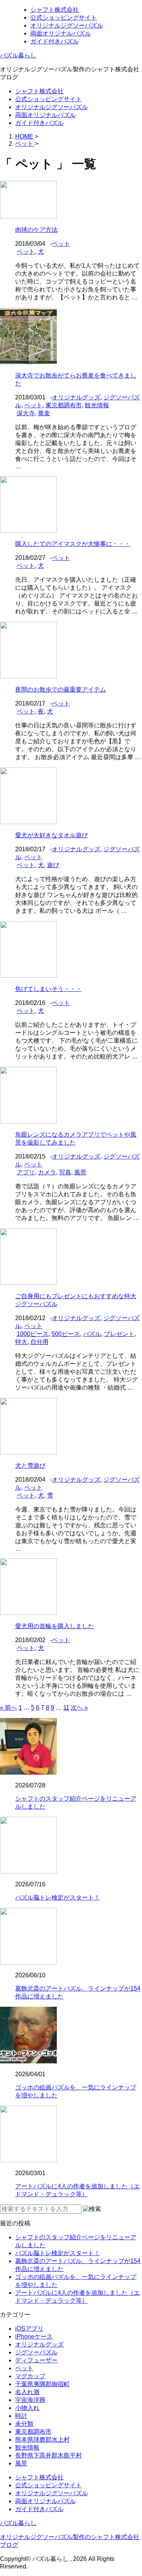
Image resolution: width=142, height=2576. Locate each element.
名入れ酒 (27, 2392)
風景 (80, 1172)
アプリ (26, 1172)
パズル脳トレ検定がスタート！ (58, 1897)
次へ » (79, 1708)
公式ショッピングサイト (64, 18)
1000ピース (33, 1334)
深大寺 (26, 413)
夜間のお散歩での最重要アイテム (61, 689)
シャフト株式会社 (55, 10)
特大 (21, 1342)
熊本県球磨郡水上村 (42, 2440)
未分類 (24, 2424)
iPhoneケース (34, 2336)
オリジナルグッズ (76, 397)
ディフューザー (36, 2360)
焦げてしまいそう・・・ (48, 989)
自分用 (39, 1342)
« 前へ (9, 1708)
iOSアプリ (29, 2329)
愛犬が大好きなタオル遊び (51, 835)
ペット (61, 244)
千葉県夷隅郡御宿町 (42, 2384)
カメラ (47, 1172)
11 (66, 1708)
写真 (65, 1172)
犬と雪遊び (30, 1466)
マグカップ (30, 2376)
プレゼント (119, 1334)
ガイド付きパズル (55, 41)
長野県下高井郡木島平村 (48, 2455)
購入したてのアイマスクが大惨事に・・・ (73, 544)
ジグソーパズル (36, 2352)
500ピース (66, 1334)
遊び (53, 865)
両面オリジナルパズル (61, 33)
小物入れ (27, 2408)
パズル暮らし (18, 55)
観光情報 (97, 405)
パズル (92, 1334)
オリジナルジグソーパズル (67, 25)
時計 (21, 2416)
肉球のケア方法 (36, 230)
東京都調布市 (64, 405)
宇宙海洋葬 (30, 2400)
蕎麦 (44, 413)
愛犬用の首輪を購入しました (55, 1626)
